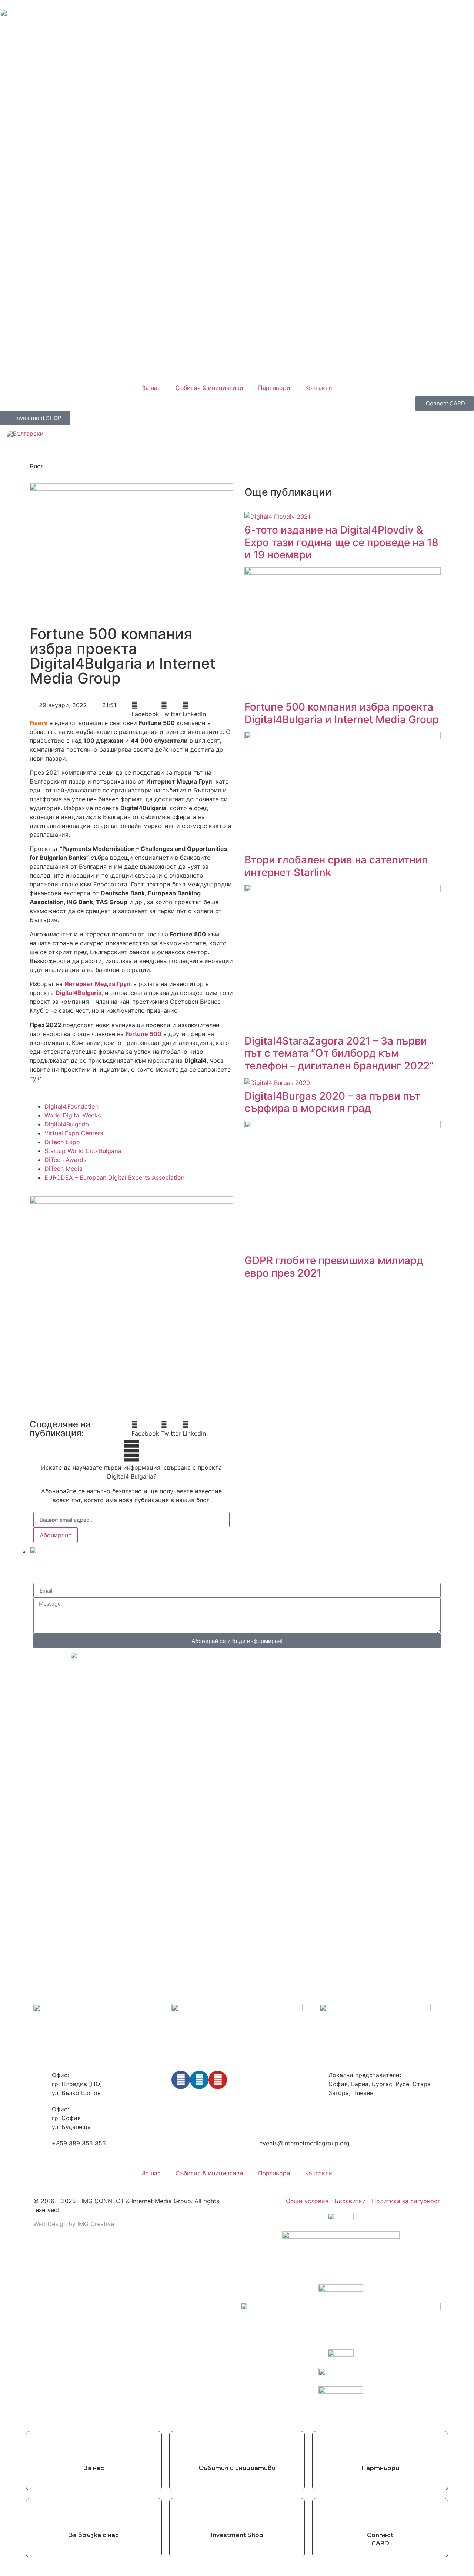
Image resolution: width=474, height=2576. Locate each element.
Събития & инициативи (209, 388)
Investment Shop (237, 2535)
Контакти (319, 388)
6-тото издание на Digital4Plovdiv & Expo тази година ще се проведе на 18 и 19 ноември (341, 542)
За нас (151, 388)
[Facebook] (181, 2080)
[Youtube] (218, 2080)
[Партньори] (380, 2448)
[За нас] (94, 2448)
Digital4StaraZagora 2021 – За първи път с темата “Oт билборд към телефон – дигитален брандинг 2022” (339, 1053)
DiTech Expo (62, 1142)
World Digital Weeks (73, 1115)
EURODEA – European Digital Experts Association (114, 1177)
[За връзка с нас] (94, 2515)
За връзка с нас (94, 2535)
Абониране (56, 1535)
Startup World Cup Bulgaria (83, 1151)
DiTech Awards (65, 1160)
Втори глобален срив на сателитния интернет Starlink (336, 866)
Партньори (274, 388)
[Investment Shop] (237, 2515)
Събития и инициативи (237, 2468)
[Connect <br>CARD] (380, 2515)
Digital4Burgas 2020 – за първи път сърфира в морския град (332, 1102)
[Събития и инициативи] (237, 2448)
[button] (145, 709)
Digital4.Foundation (71, 1106)
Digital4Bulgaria (67, 1124)
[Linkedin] (199, 2080)
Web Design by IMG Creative (74, 2224)
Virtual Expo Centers (74, 1133)
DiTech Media (64, 1169)
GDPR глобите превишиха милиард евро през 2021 (334, 1267)
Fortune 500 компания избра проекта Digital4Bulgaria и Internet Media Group (342, 713)
